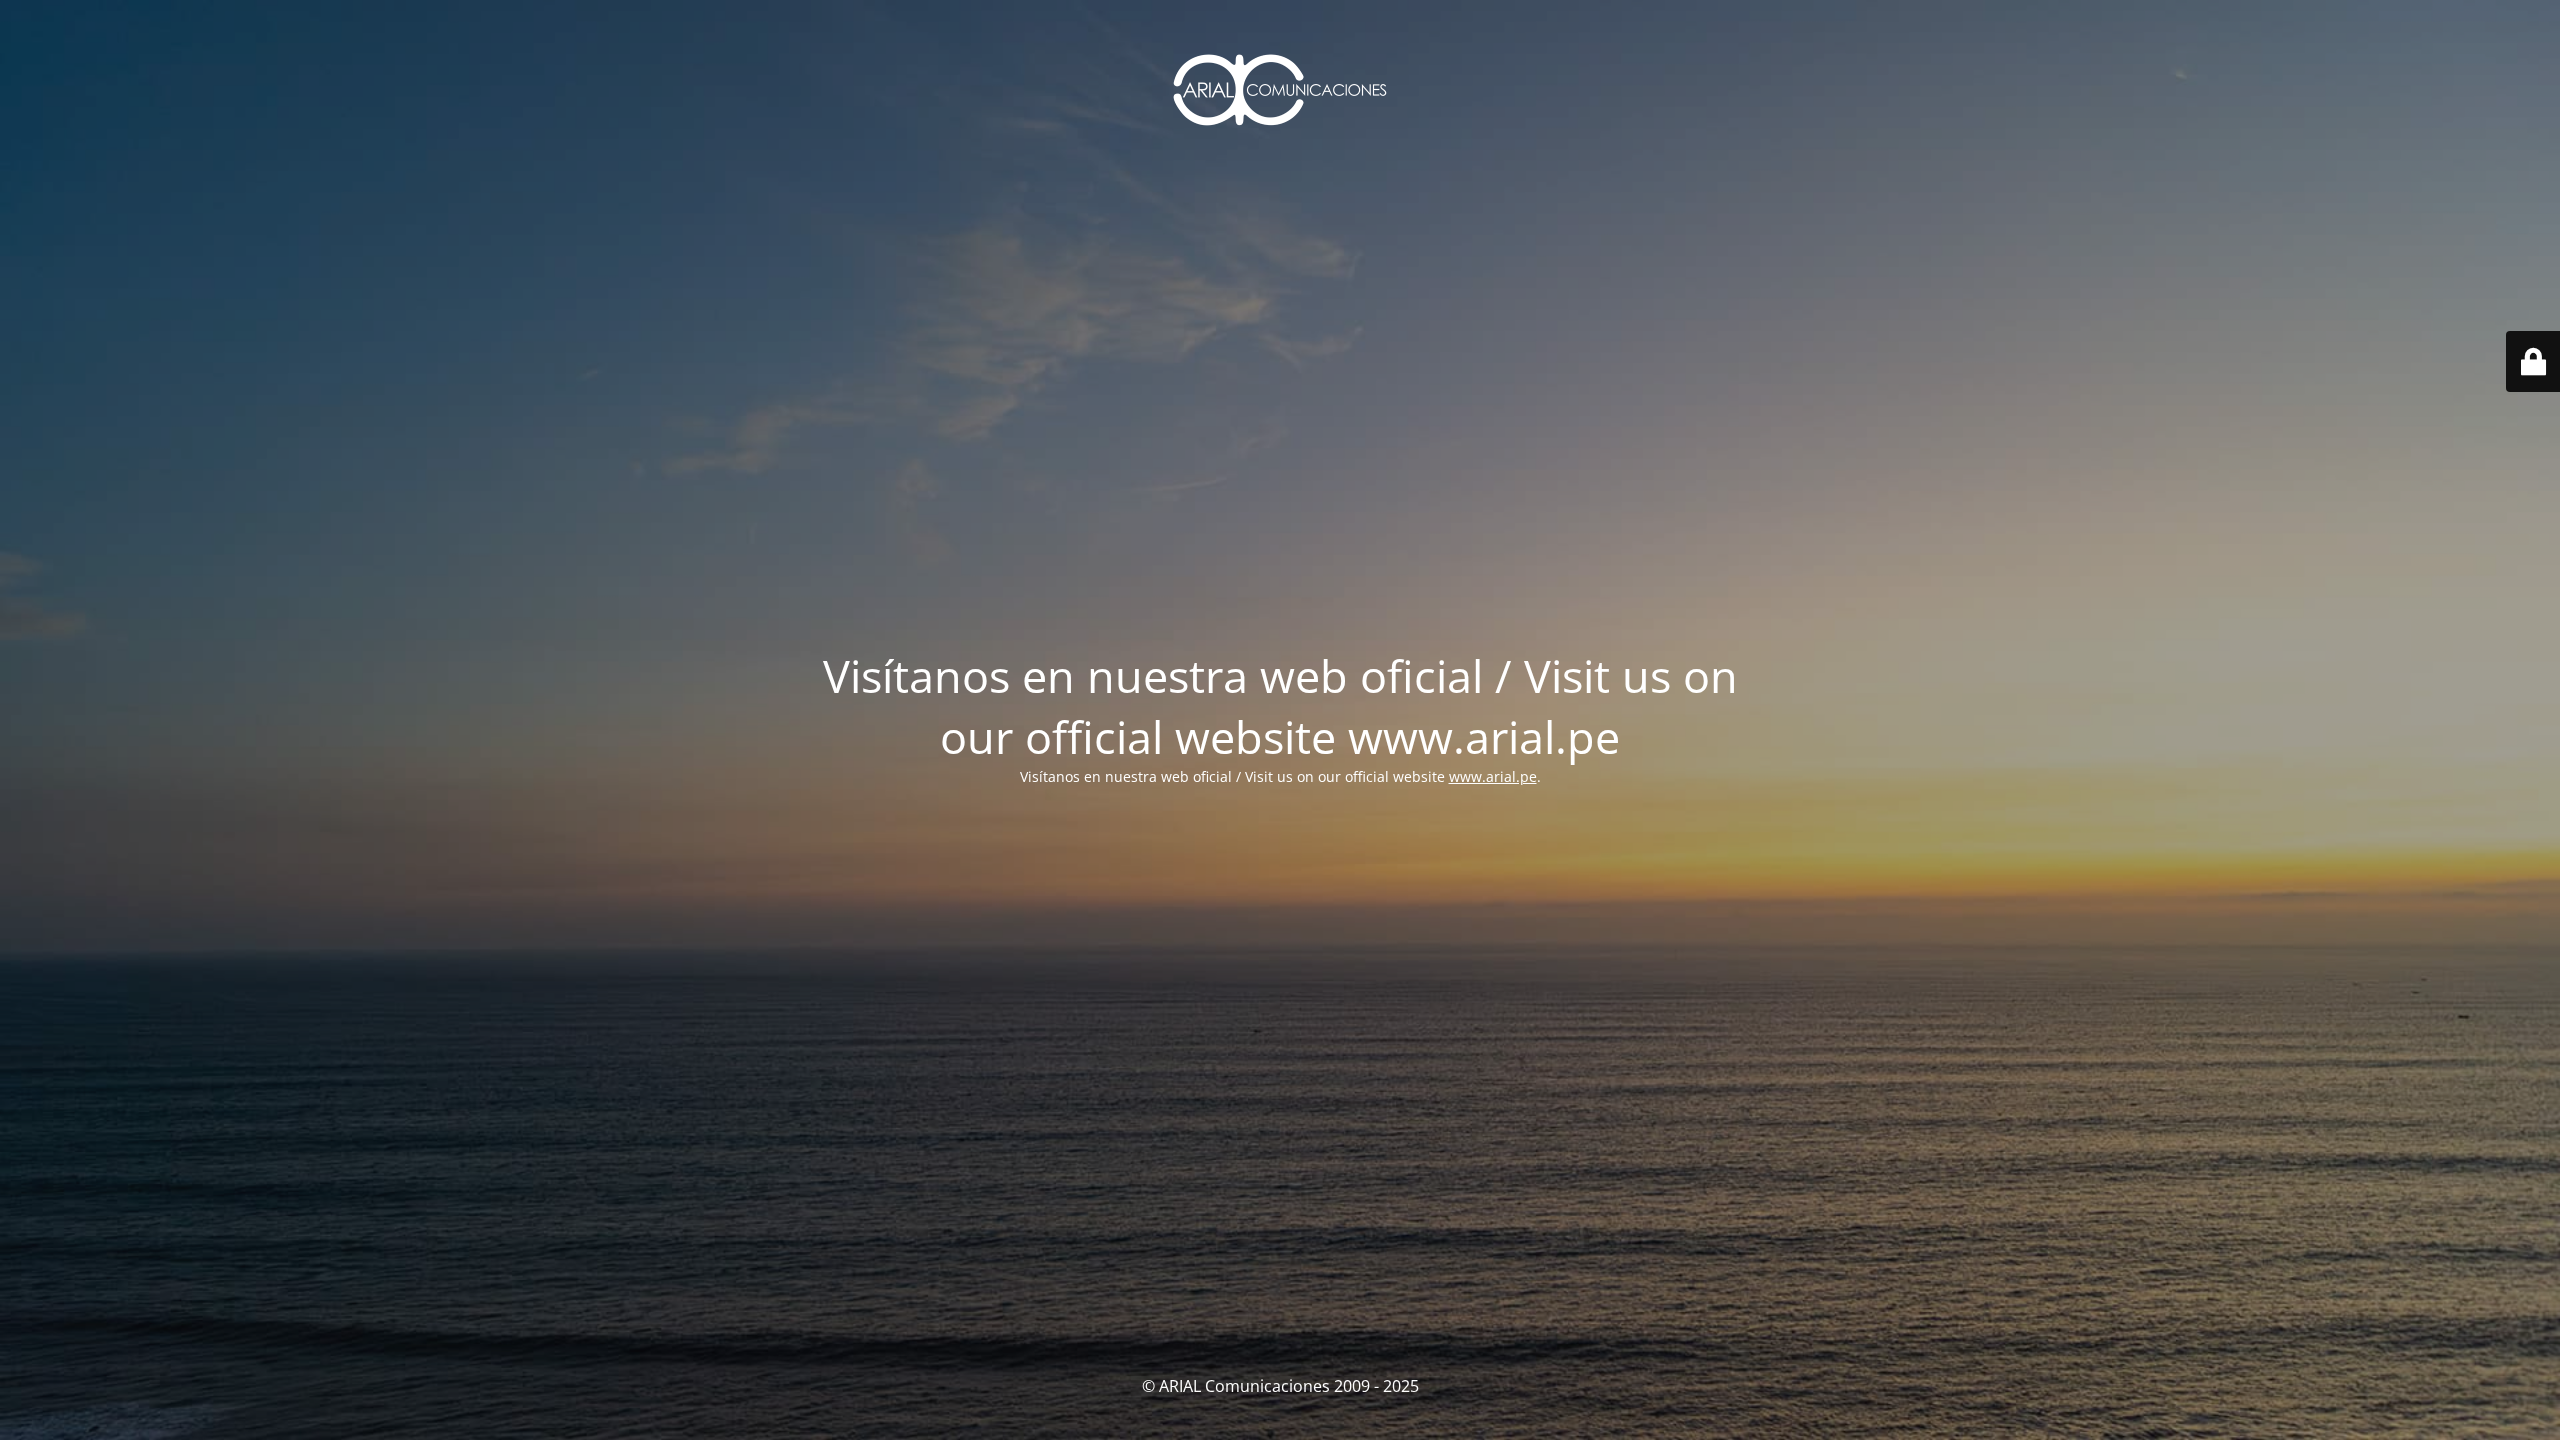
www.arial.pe (1493, 776)
